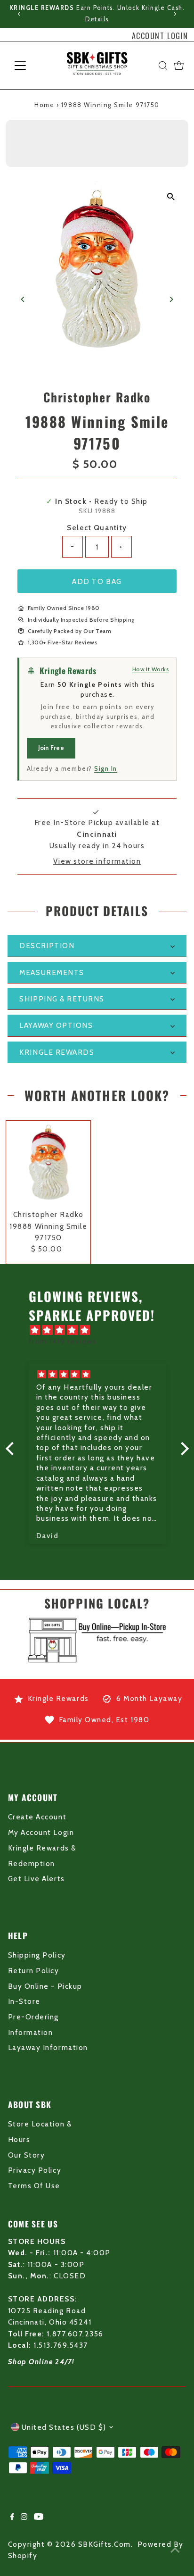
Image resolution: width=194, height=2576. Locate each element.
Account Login (160, 36)
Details (97, 19)
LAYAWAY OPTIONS (56, 1025)
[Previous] (19, 14)
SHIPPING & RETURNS (62, 999)
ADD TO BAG (97, 581)
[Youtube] (39, 2518)
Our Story (27, 2155)
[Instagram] (24, 2518)
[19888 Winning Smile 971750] (48, 1163)
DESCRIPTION (47, 946)
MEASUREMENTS (52, 972)
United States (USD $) (64, 2427)
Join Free (51, 748)
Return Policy (34, 1971)
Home (44, 105)
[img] (102, 1330)
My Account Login (41, 1832)
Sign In (106, 768)
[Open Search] (163, 66)
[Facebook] (12, 2518)
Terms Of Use (34, 2186)
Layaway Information (48, 2047)
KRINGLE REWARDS (57, 1052)
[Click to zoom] (171, 196)
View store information (97, 861)
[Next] (175, 14)
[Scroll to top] (175, 2550)
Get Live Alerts (36, 1879)
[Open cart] (179, 66)
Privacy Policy (35, 2170)
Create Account (37, 1817)
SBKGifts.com (105, 2544)
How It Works (151, 669)
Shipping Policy (37, 1955)
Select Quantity (97, 528)
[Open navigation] (29, 66)
